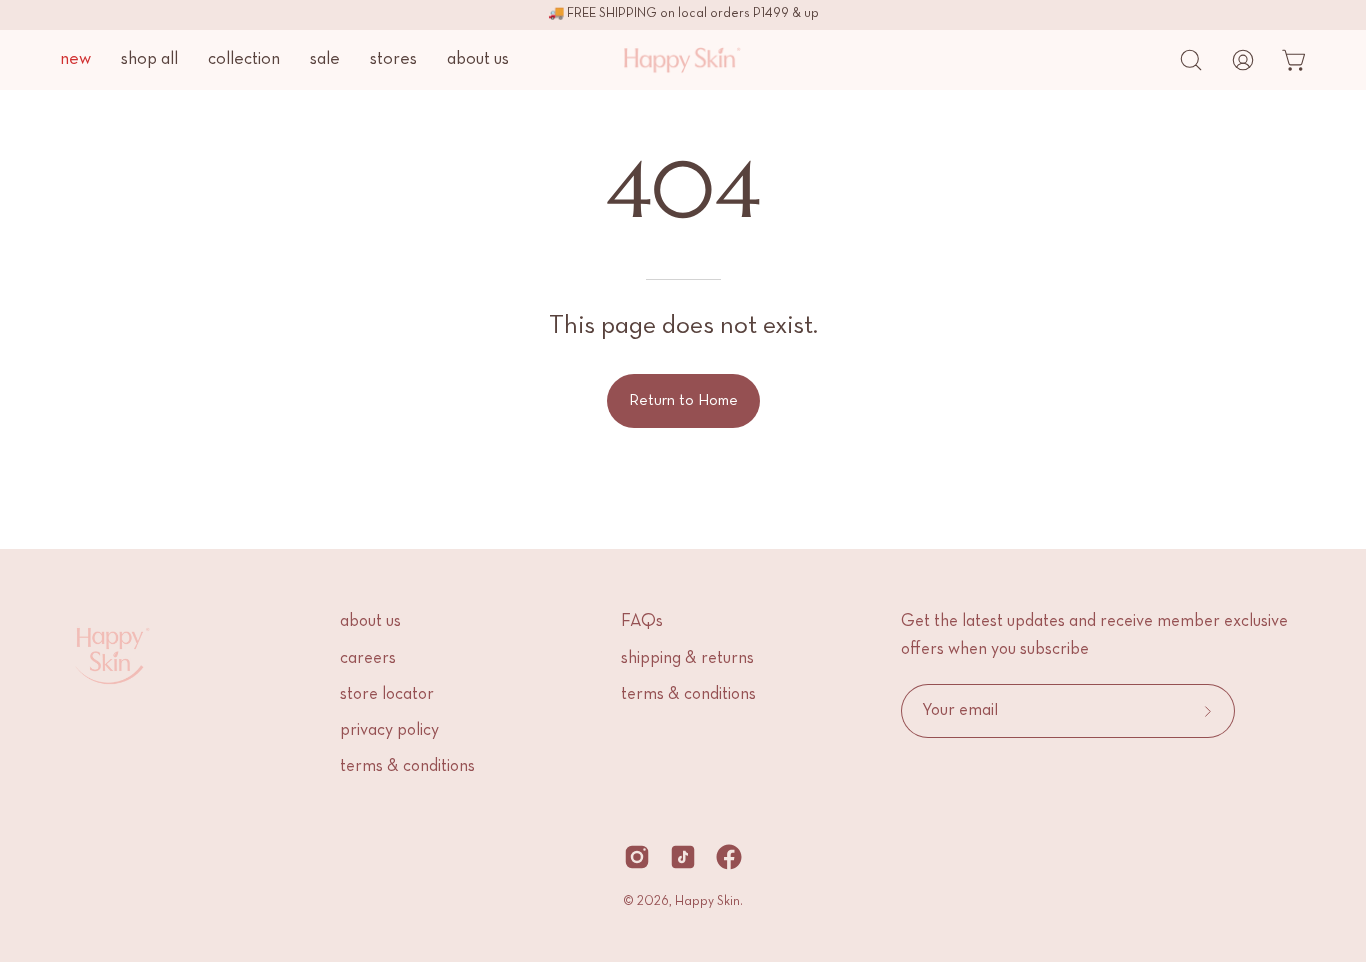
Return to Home (683, 401)
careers (368, 659)
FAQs (642, 622)
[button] (1191, 60)
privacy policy (389, 731)
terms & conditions (407, 767)
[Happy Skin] (663, 60)
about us (370, 622)
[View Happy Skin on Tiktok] (683, 857)
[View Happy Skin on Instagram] (637, 857)
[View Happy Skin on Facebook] (729, 857)
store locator (387, 695)
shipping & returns (687, 659)
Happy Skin (707, 902)
